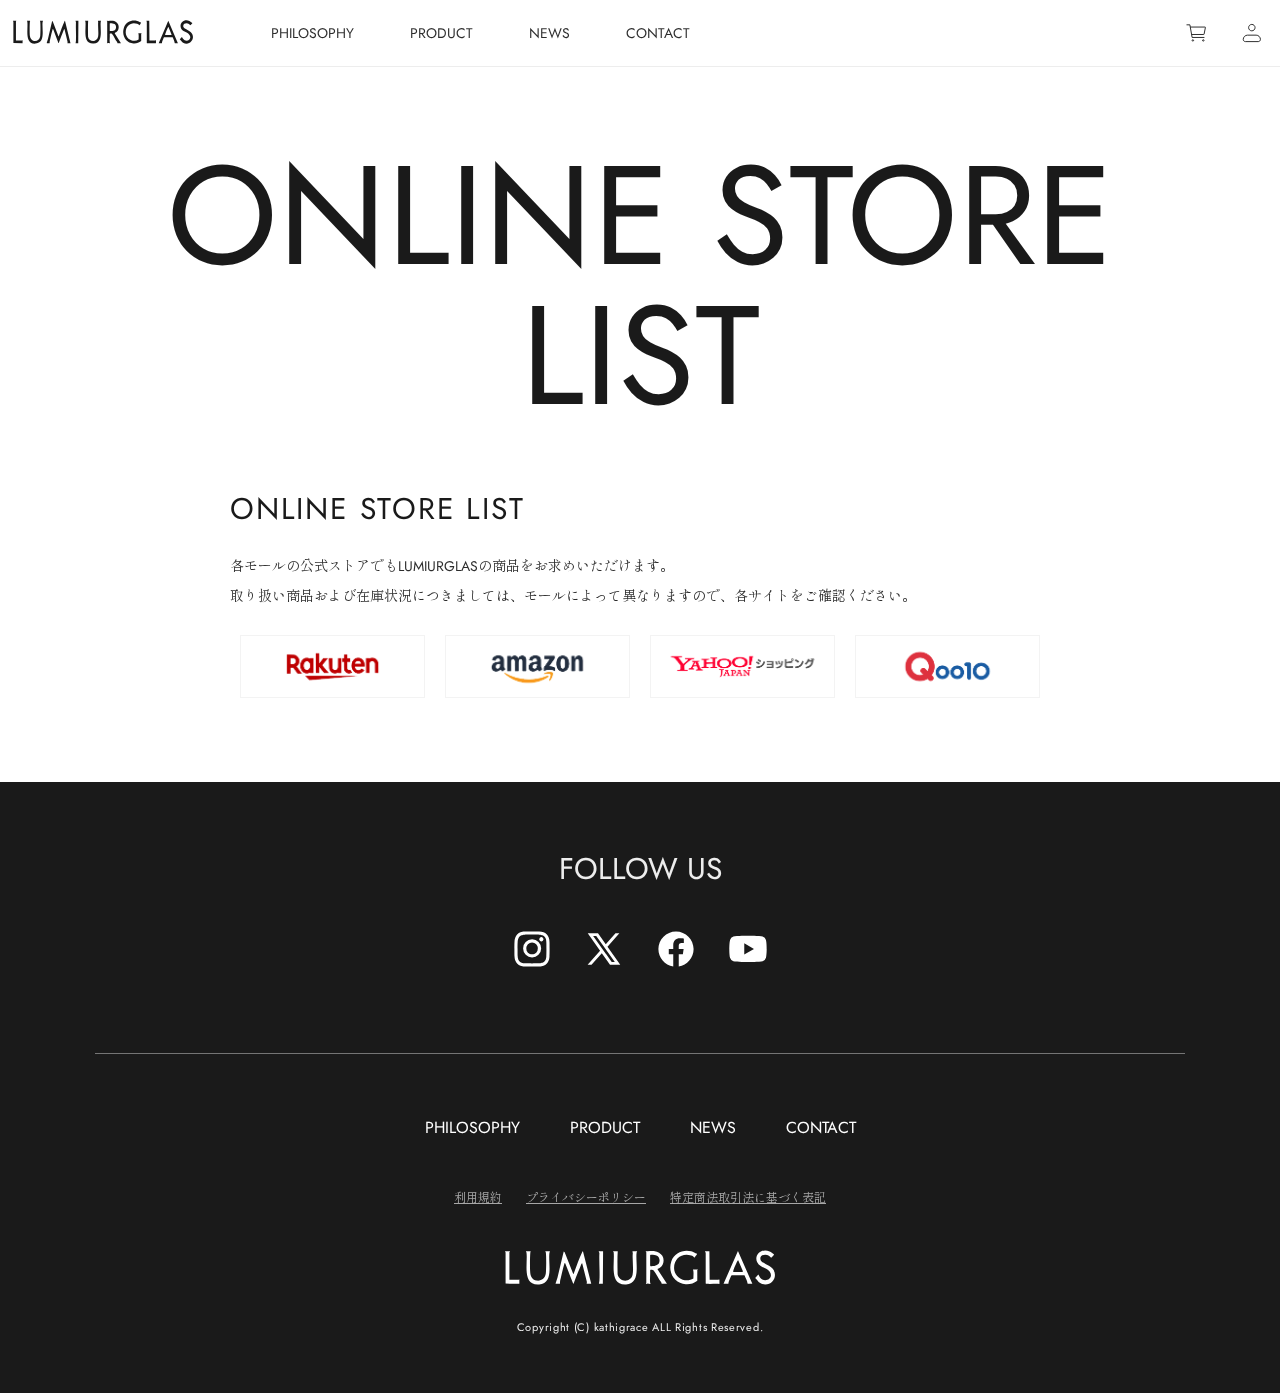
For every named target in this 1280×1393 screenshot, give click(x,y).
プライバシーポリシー (586, 1196)
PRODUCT (605, 1127)
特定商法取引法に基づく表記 (748, 1196)
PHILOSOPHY (472, 1127)
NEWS (713, 1127)
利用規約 (478, 1196)
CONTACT (821, 1127)
